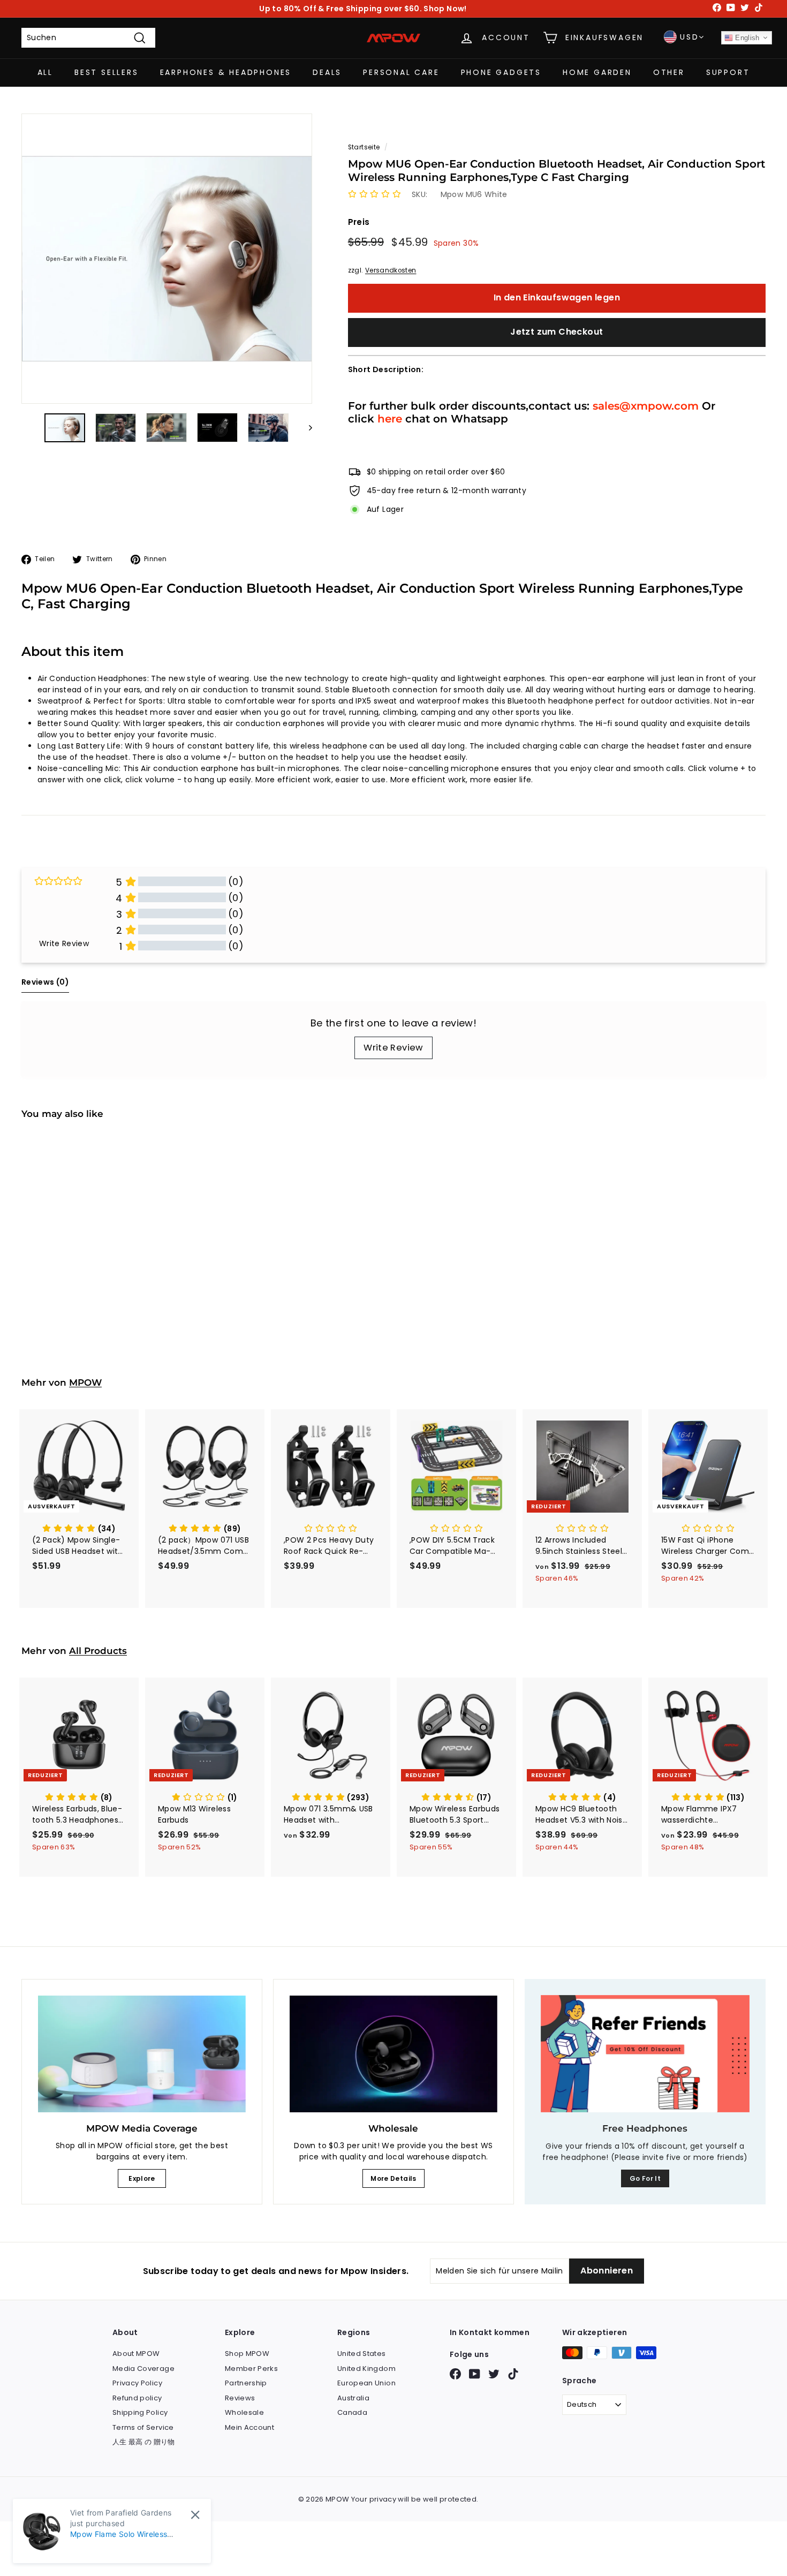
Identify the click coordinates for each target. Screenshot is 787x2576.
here (390, 418)
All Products (98, 1651)
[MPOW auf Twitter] (494, 2374)
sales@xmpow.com (646, 406)
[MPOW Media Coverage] (142, 2054)
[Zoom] (167, 259)
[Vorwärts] (305, 427)
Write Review (393, 1048)
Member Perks (251, 2369)
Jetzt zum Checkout (557, 332)
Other (669, 72)
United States (362, 2354)
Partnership (246, 2383)
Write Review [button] (64, 943)
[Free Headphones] (645, 2054)
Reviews (240, 2398)
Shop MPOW (247, 2354)
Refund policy (137, 2398)
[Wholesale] (393, 2054)
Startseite (364, 147)
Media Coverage (143, 2369)
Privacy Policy (137, 2383)
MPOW (85, 1383)
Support (728, 72)
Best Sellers (107, 72)
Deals (327, 72)
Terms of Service (143, 2427)
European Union (366, 2383)
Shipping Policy (140, 2412)
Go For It (645, 2178)
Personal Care (401, 72)
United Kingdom (366, 2369)
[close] (195, 2515)
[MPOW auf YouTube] (475, 2374)
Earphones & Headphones (226, 72)
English (746, 38)
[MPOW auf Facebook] (455, 2374)
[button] (374, 194)
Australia (353, 2398)
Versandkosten (391, 270)
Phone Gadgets (501, 72)
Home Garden (597, 72)
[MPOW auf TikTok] (513, 2374)
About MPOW (136, 2354)
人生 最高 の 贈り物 (144, 2442)
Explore (142, 2178)
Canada (352, 2412)
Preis (359, 222)
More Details (393, 2178)
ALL (45, 72)
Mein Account (249, 2427)
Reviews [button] (45, 982)
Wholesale (244, 2412)
